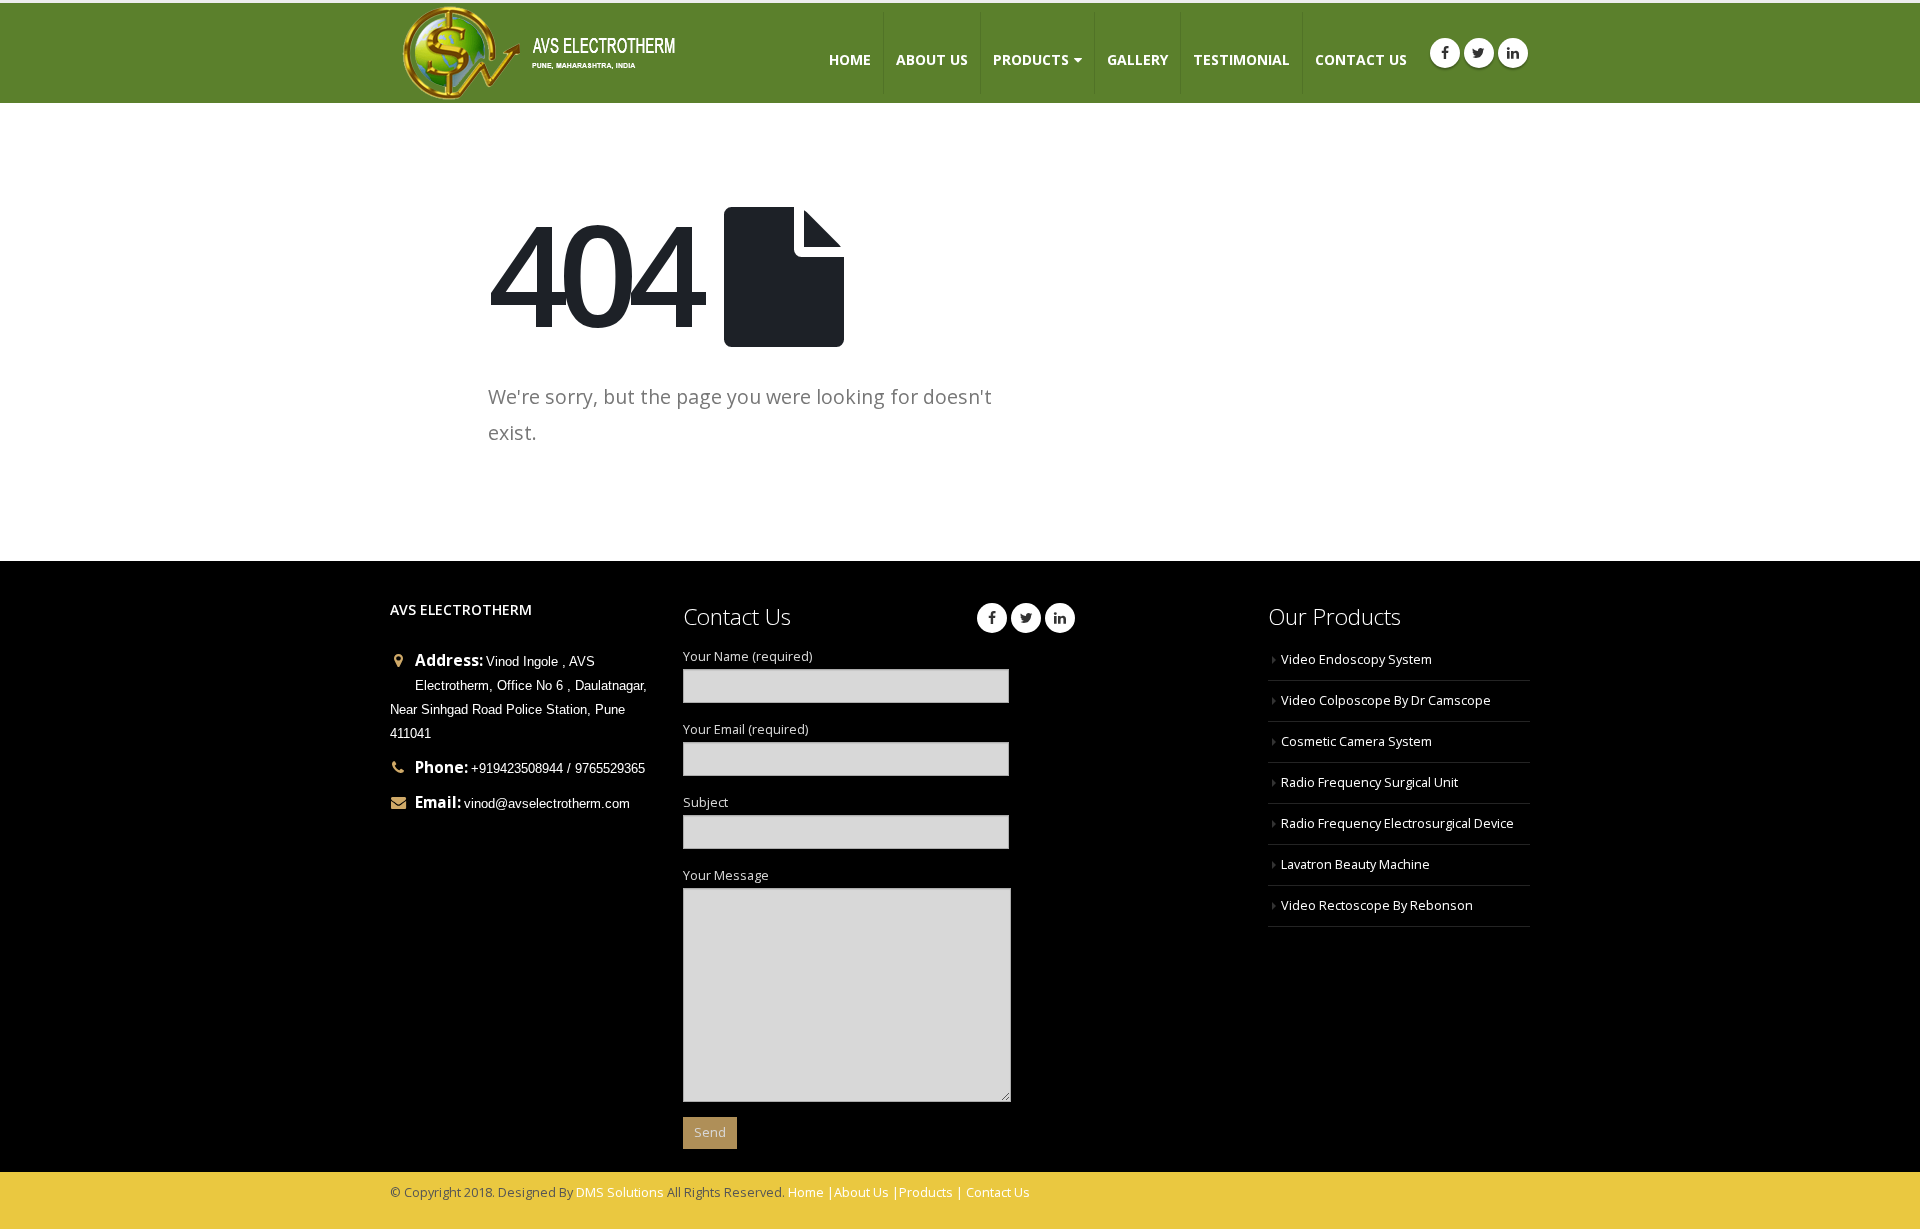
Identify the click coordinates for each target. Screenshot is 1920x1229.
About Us (932, 59)
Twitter (1026, 618)
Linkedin (1060, 618)
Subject (705, 802)
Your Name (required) (747, 656)
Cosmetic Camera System (1356, 741)
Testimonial (1241, 59)
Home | (811, 1192)
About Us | (866, 1192)
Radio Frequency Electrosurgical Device (1397, 823)
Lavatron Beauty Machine (1355, 864)
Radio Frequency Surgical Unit (1369, 782)
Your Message (726, 875)
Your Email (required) (745, 729)
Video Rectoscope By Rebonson (1377, 905)
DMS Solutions (620, 1192)
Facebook (992, 618)
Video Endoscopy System (1356, 659)
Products (1031, 59)
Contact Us (1361, 59)
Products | (931, 1192)
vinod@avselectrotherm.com (547, 804)
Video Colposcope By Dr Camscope (1386, 700)
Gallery (1137, 59)
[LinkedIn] (1513, 53)
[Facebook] (1445, 53)
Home (850, 59)
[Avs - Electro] (538, 53)
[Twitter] (1479, 53)
